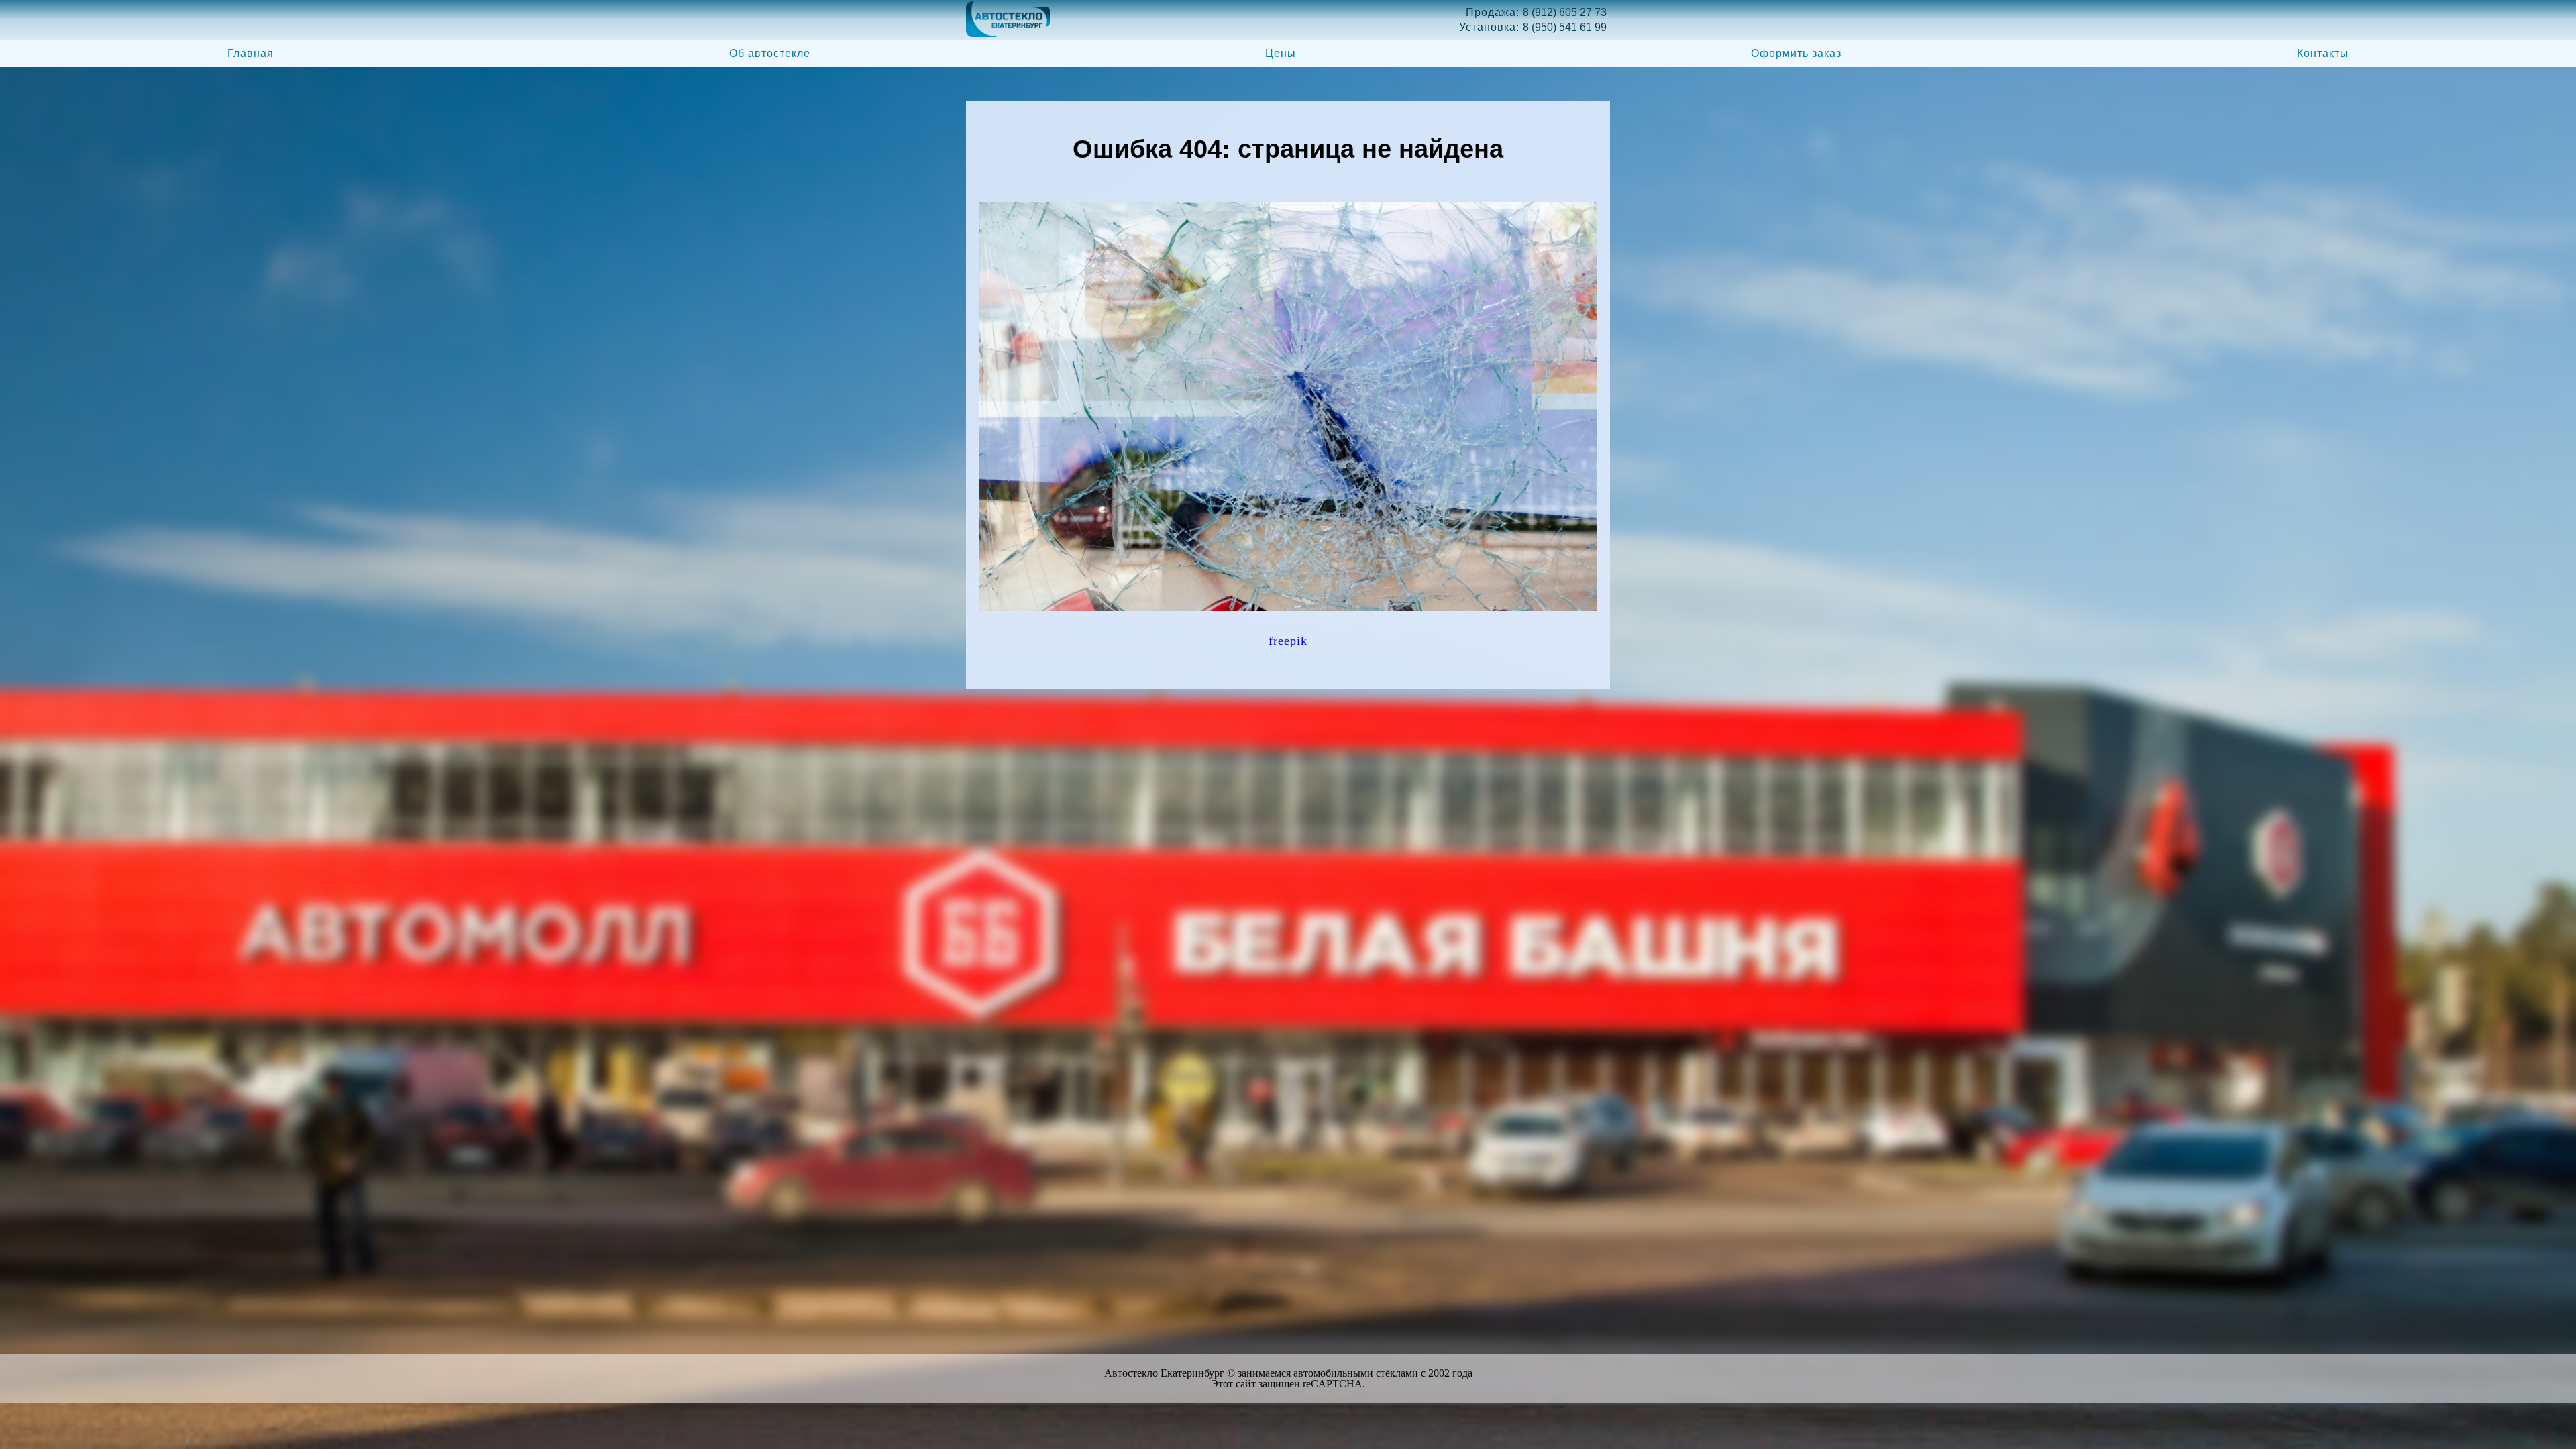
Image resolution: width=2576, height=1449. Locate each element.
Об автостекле (770, 53)
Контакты (2323, 53)
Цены (1281, 53)
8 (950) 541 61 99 (1565, 27)
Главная (251, 53)
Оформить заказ (1796, 53)
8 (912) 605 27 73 (1565, 12)
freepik (1288, 641)
